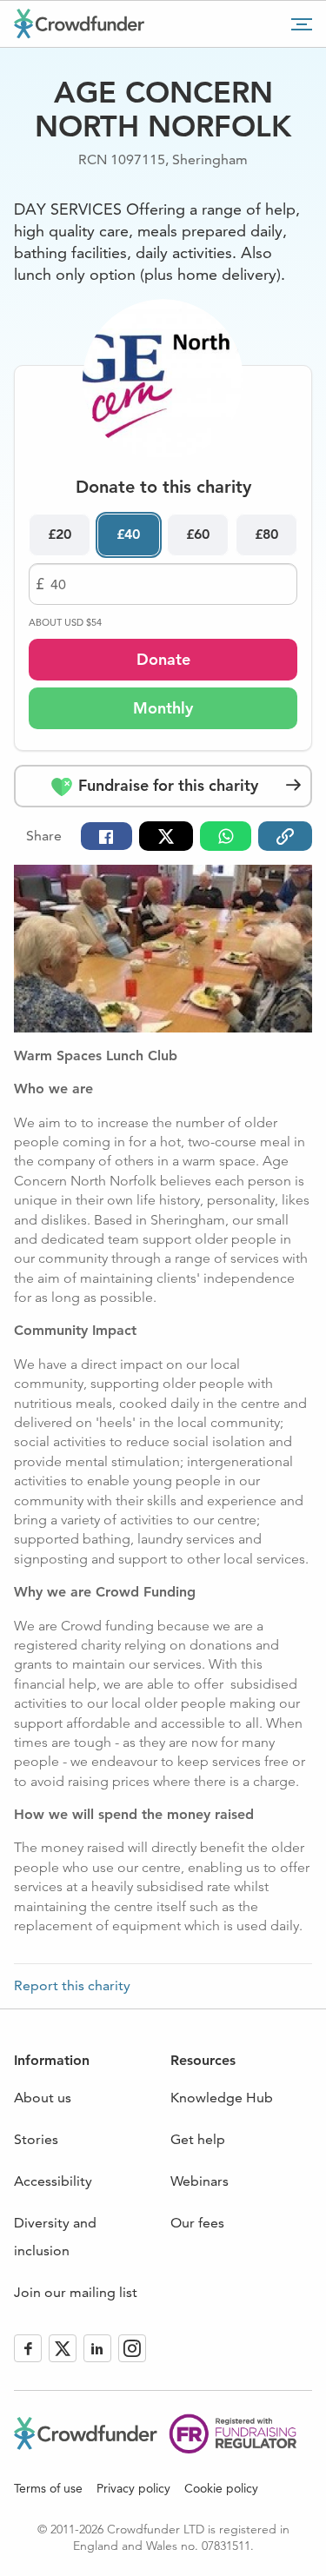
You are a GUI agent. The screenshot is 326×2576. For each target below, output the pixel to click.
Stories (36, 2139)
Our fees (197, 2223)
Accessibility (53, 2181)
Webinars (200, 2181)
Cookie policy (221, 2488)
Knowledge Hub (222, 2098)
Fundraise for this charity (166, 785)
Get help (198, 2139)
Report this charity (72, 1986)
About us (43, 2098)
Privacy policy (133, 2488)
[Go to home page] (79, 23)
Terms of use (48, 2488)
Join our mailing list (76, 2292)
